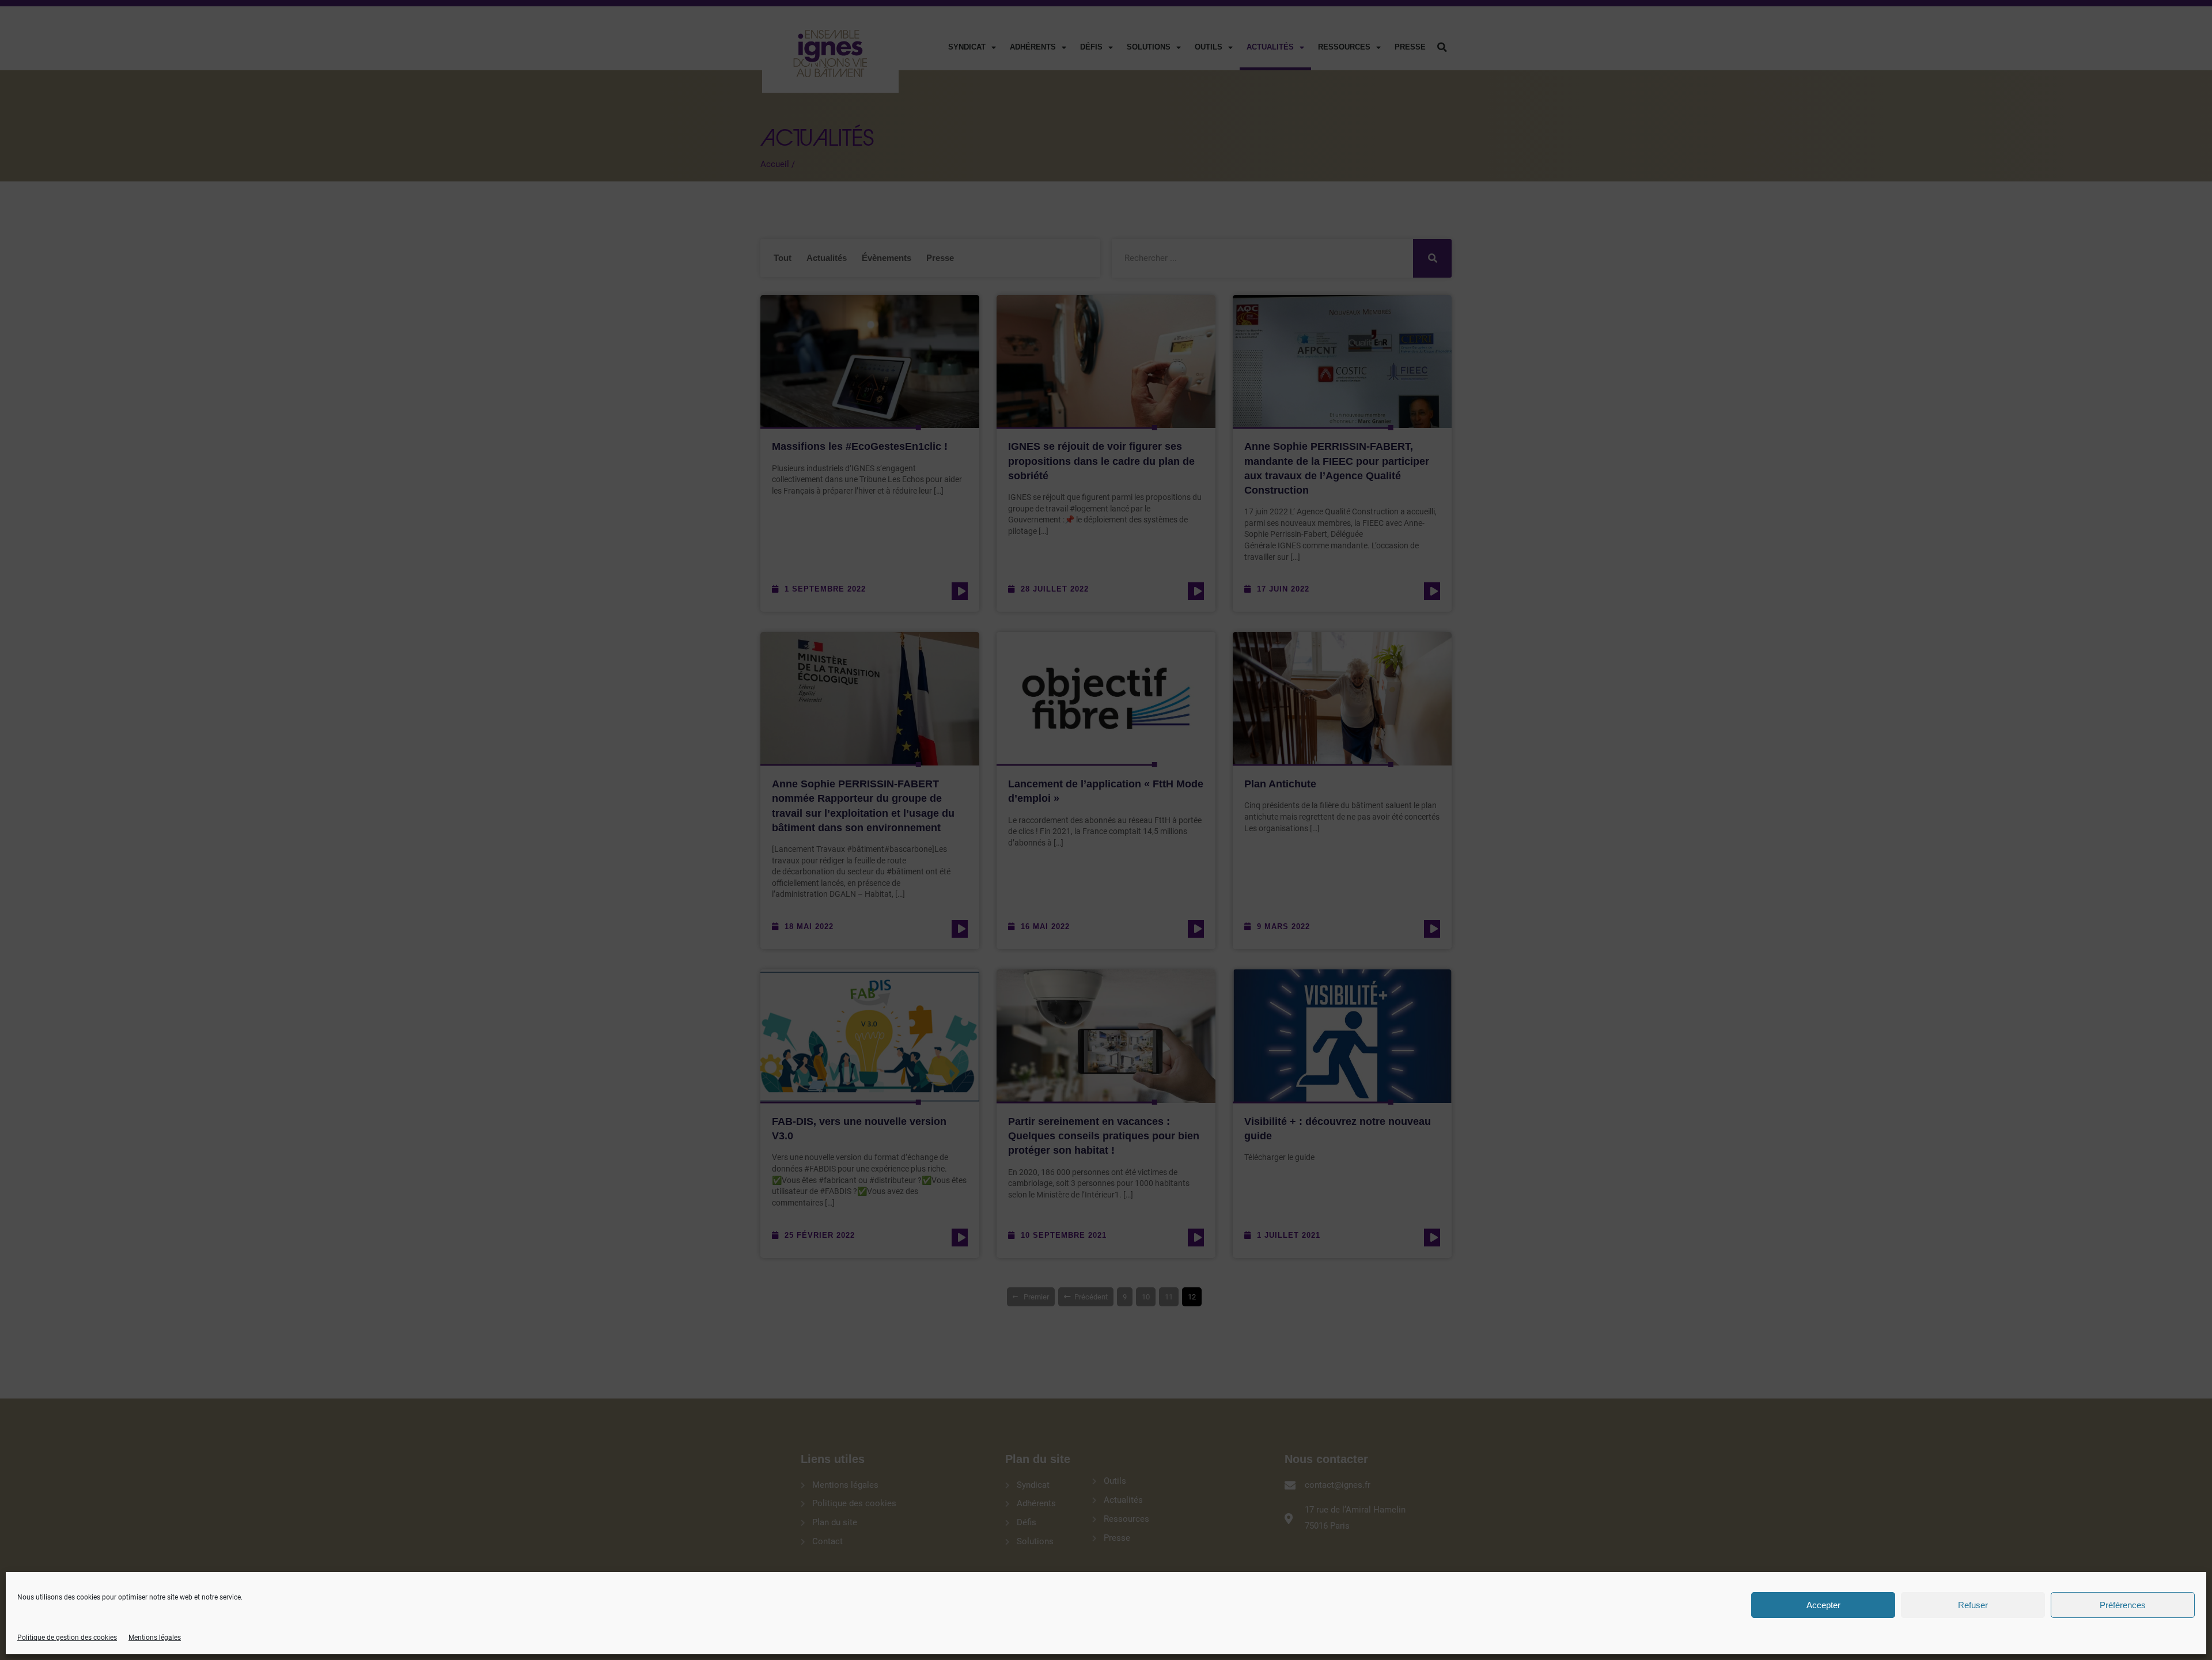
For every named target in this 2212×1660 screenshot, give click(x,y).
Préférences (2123, 1605)
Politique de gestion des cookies (67, 1638)
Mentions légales (155, 1638)
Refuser (1973, 1605)
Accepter (1823, 1605)
